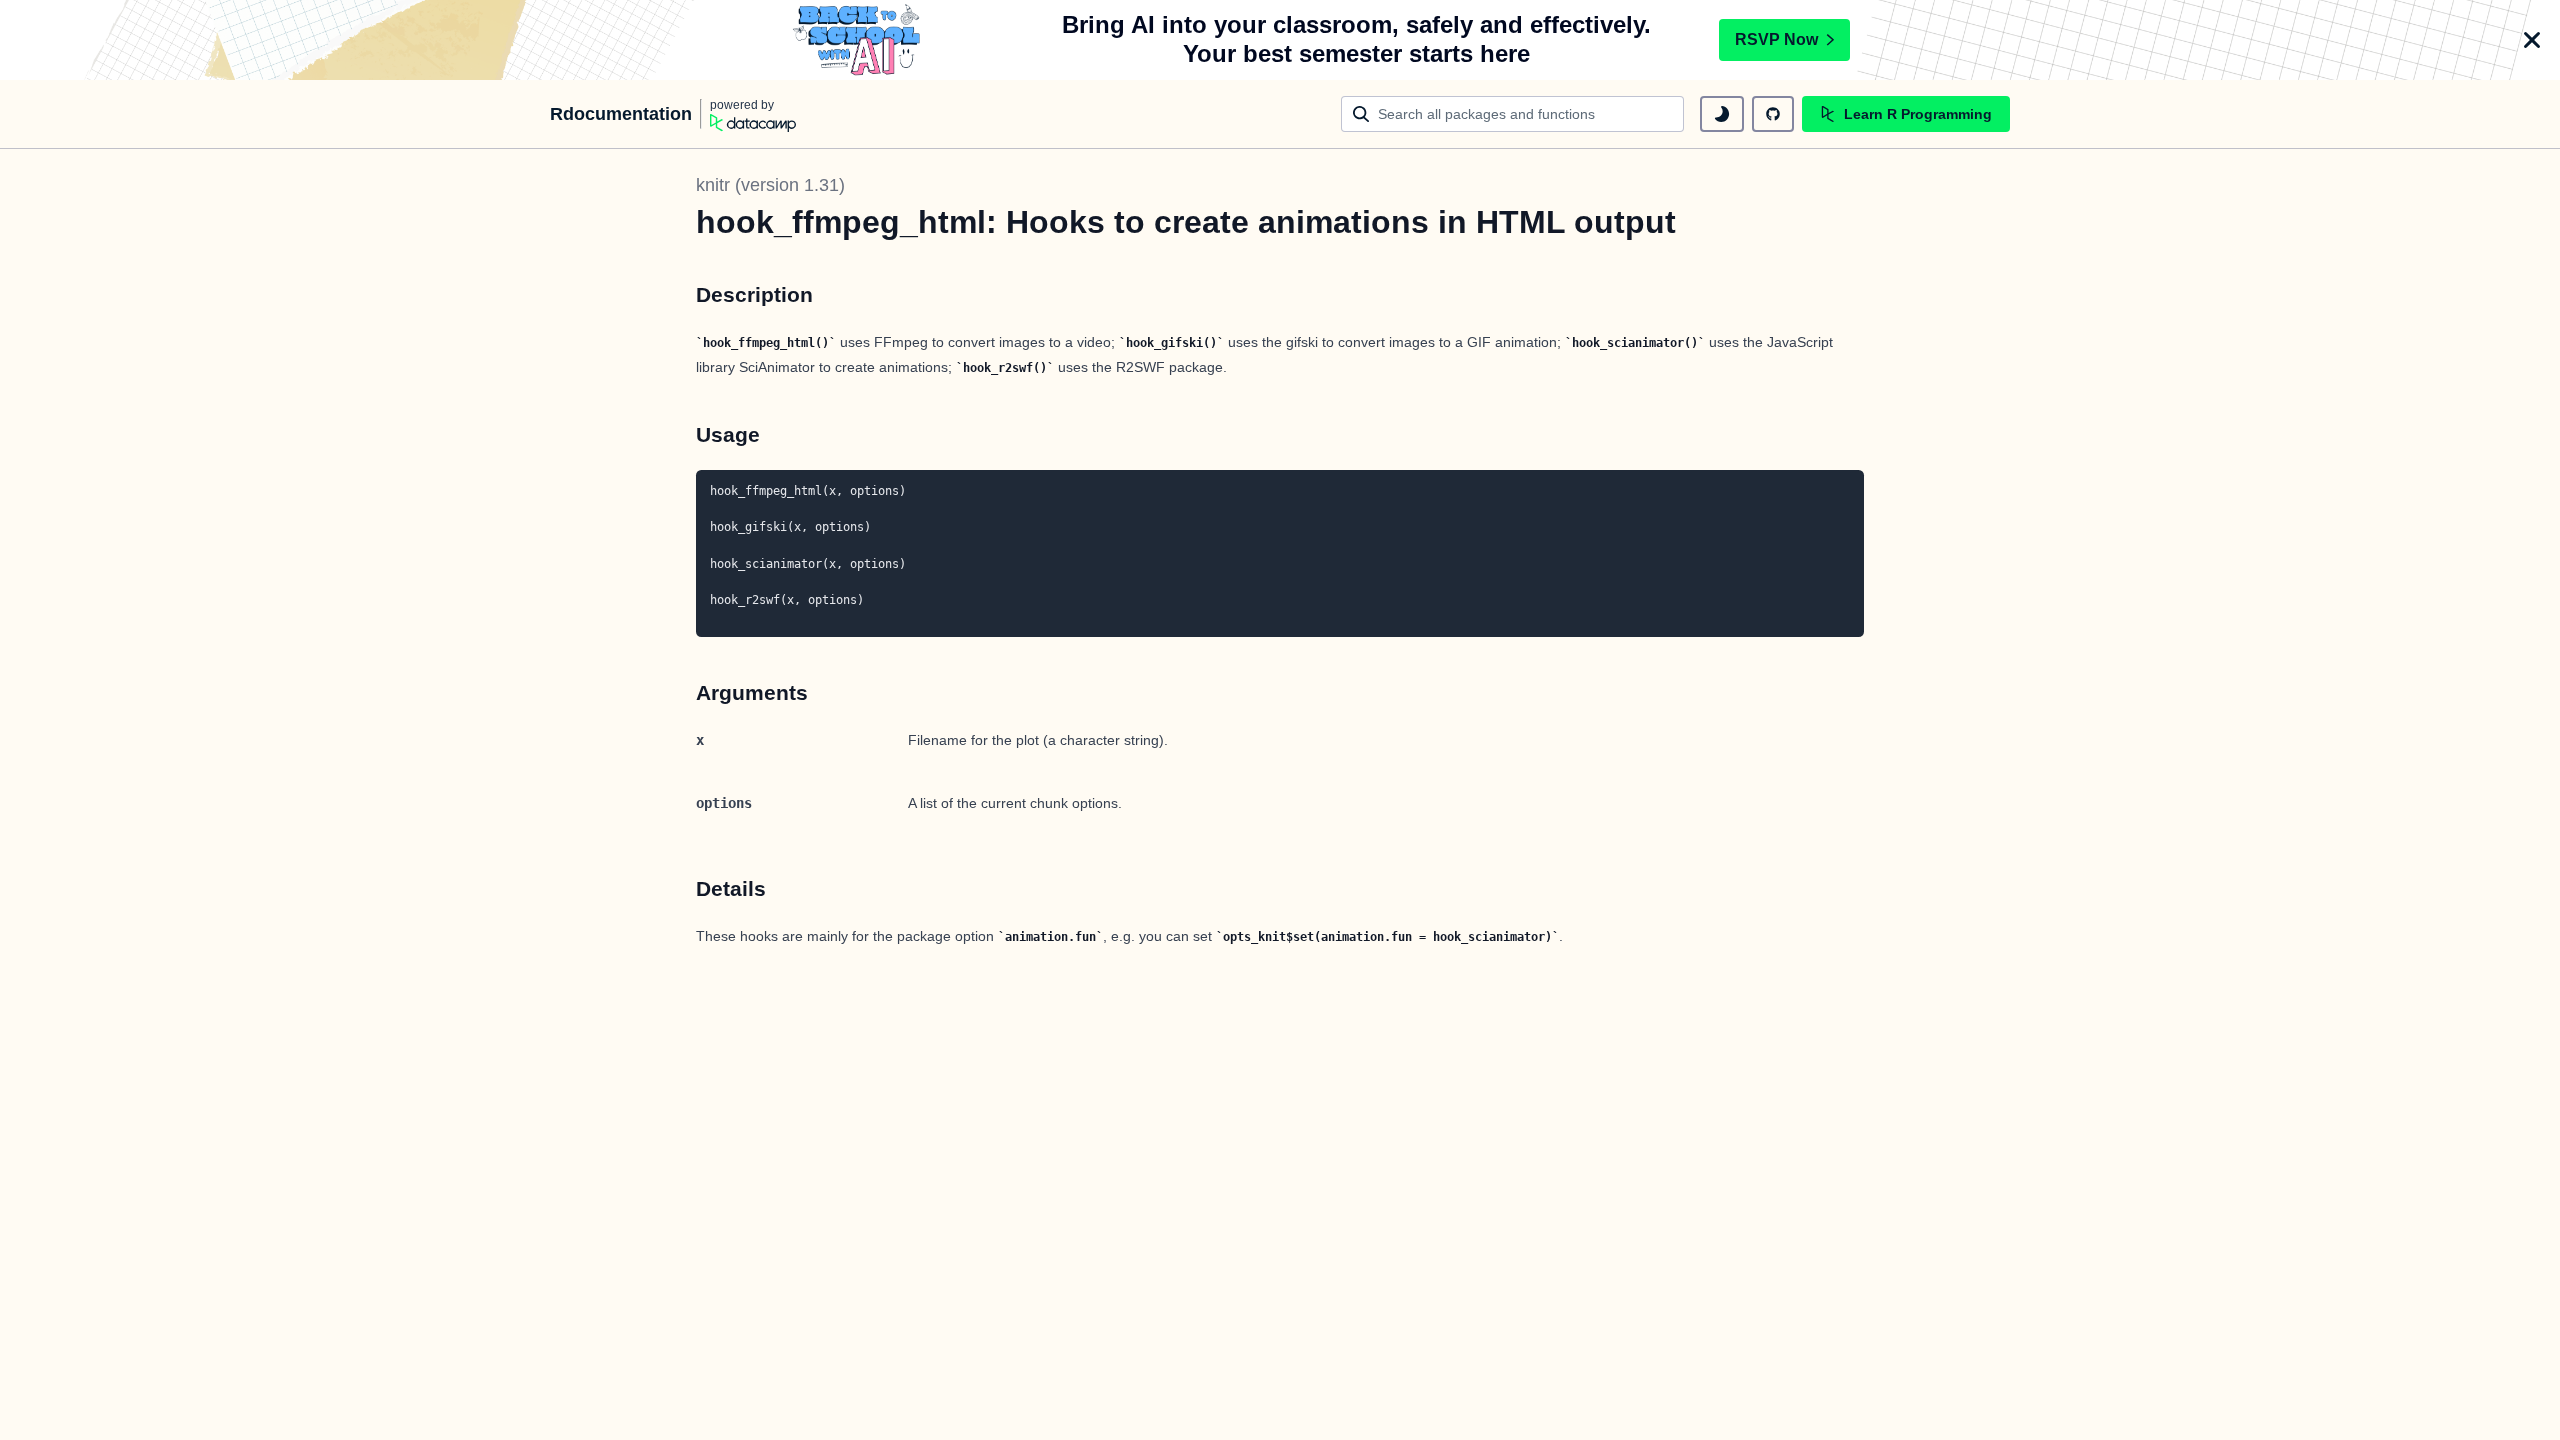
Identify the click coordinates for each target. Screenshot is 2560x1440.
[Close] (2532, 40)
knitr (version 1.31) (770, 185)
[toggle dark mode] (1722, 114)
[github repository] (1773, 114)
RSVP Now (1776, 39)
